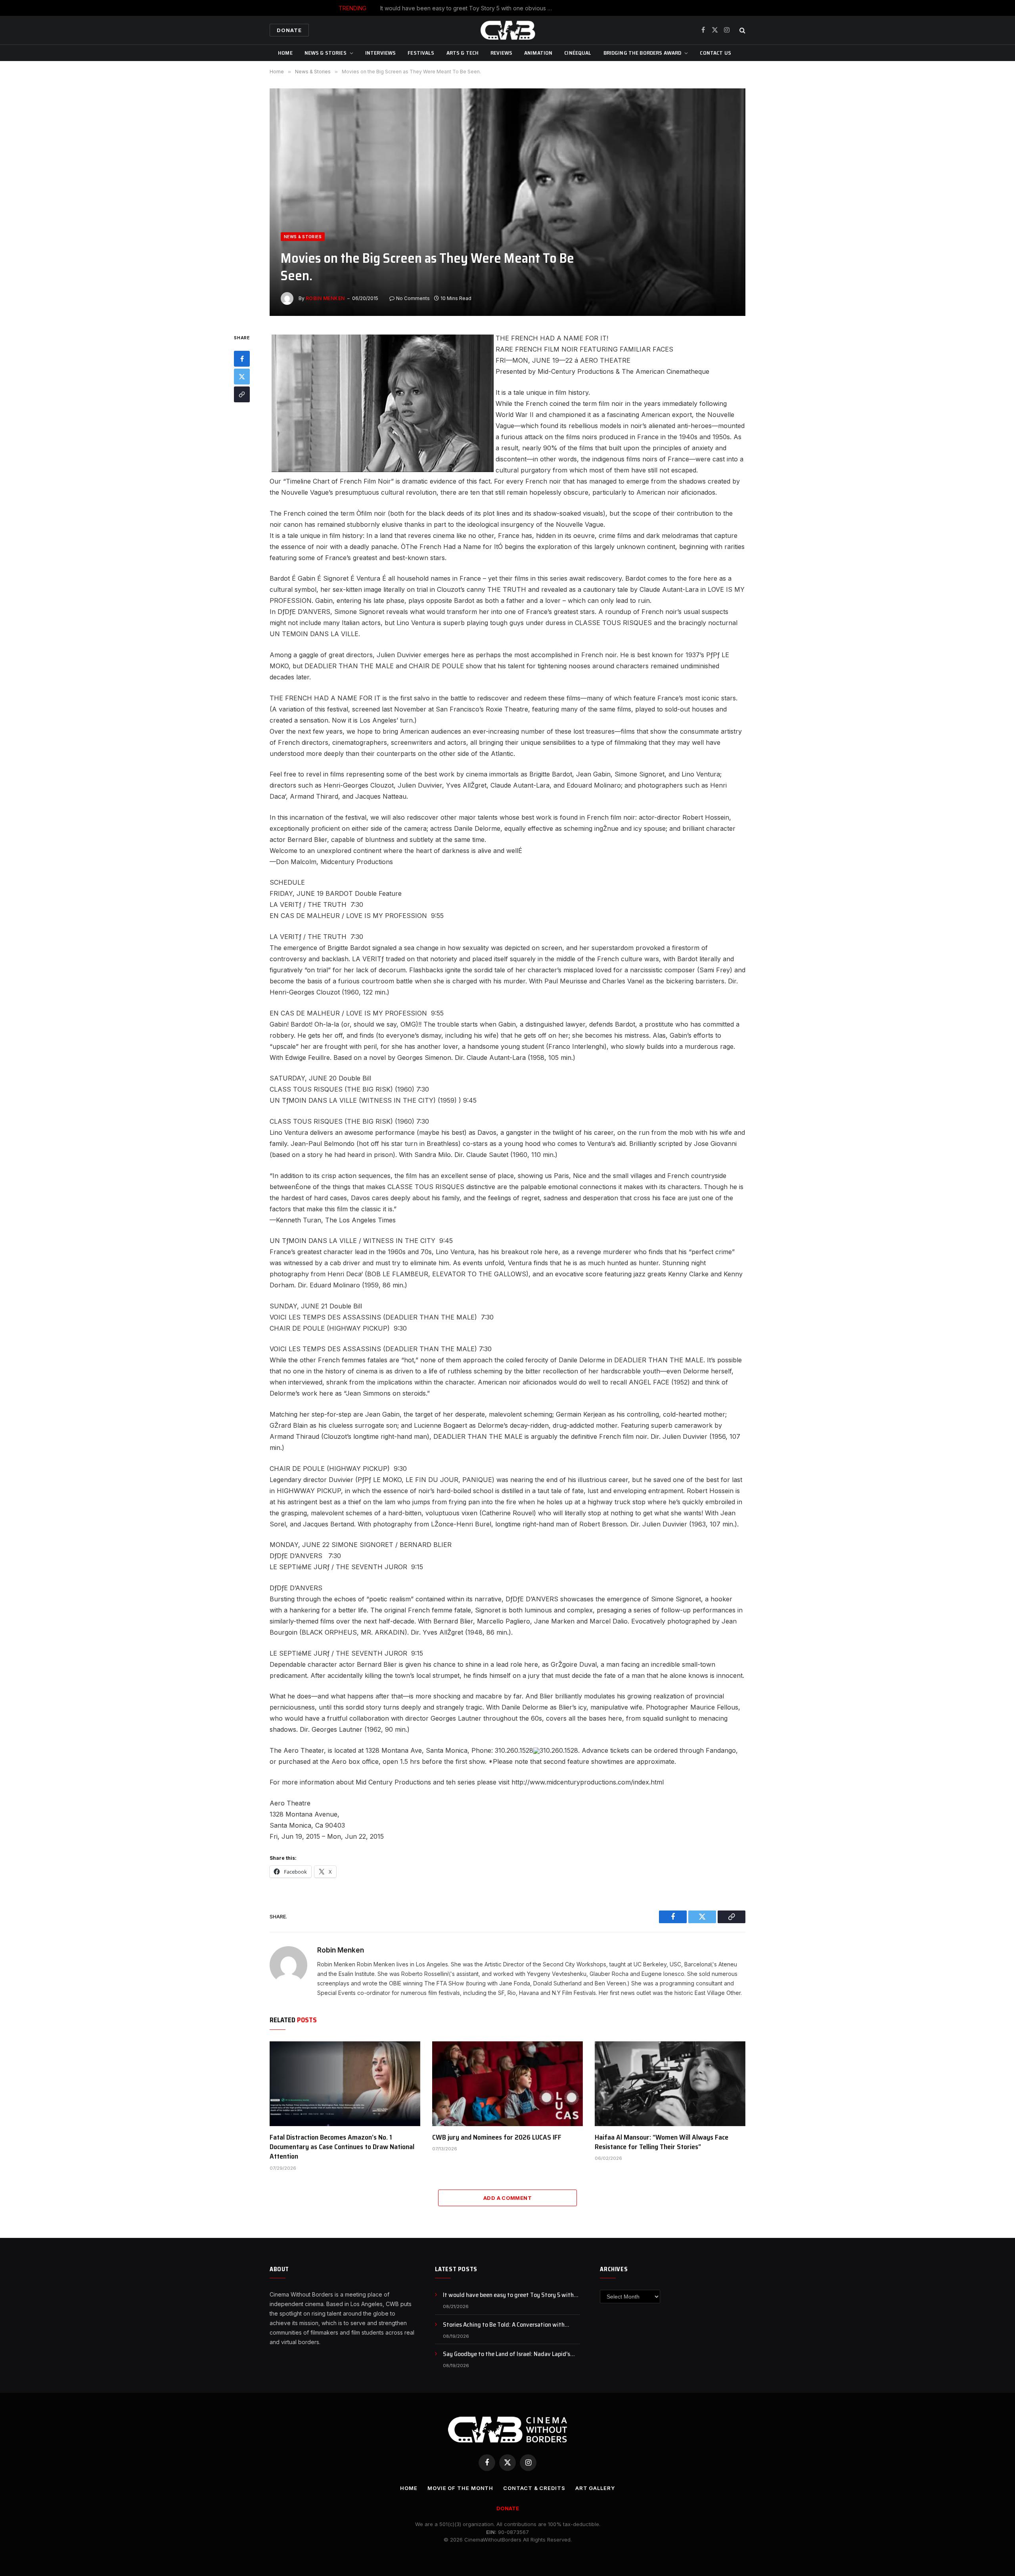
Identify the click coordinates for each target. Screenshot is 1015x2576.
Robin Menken (325, 298)
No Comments (413, 298)
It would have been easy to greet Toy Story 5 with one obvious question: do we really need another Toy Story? (511, 2295)
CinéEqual (578, 53)
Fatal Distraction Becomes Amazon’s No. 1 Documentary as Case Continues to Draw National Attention (342, 2147)
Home (285, 53)
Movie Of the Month (460, 2488)
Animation (538, 53)
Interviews (380, 53)
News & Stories (326, 53)
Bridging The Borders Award (643, 53)
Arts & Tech (463, 53)
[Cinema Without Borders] (507, 30)
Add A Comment (507, 2198)
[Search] (742, 30)
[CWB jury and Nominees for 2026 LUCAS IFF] (507, 2084)
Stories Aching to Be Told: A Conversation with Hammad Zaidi (526, 8)
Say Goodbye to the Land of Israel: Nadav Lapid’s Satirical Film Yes (507, 2354)
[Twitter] (242, 377)
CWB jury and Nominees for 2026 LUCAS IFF (497, 2137)
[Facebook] (242, 359)
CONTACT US (715, 53)
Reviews (501, 53)
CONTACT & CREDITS (534, 2488)
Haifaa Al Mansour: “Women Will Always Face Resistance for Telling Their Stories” (662, 2142)
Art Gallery (595, 2488)
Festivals (421, 53)
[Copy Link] (242, 395)
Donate (289, 30)
